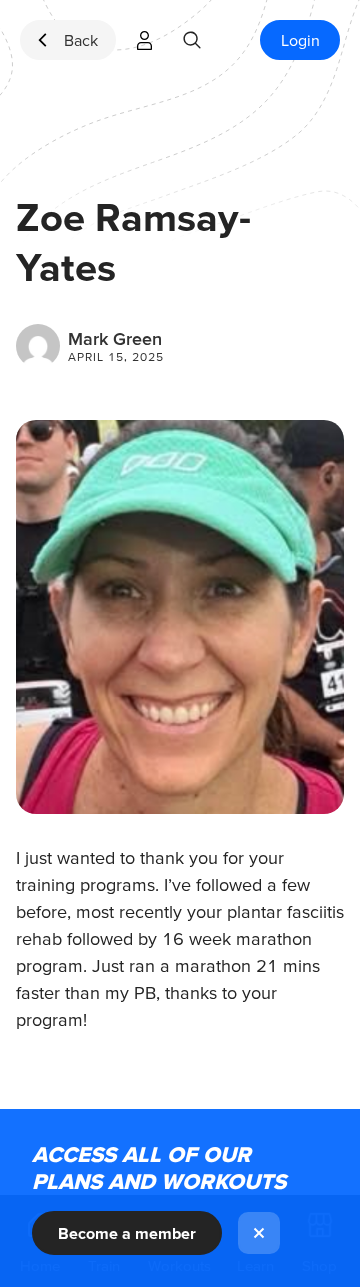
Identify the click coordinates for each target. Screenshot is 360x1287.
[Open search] (192, 40)
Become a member (127, 1233)
